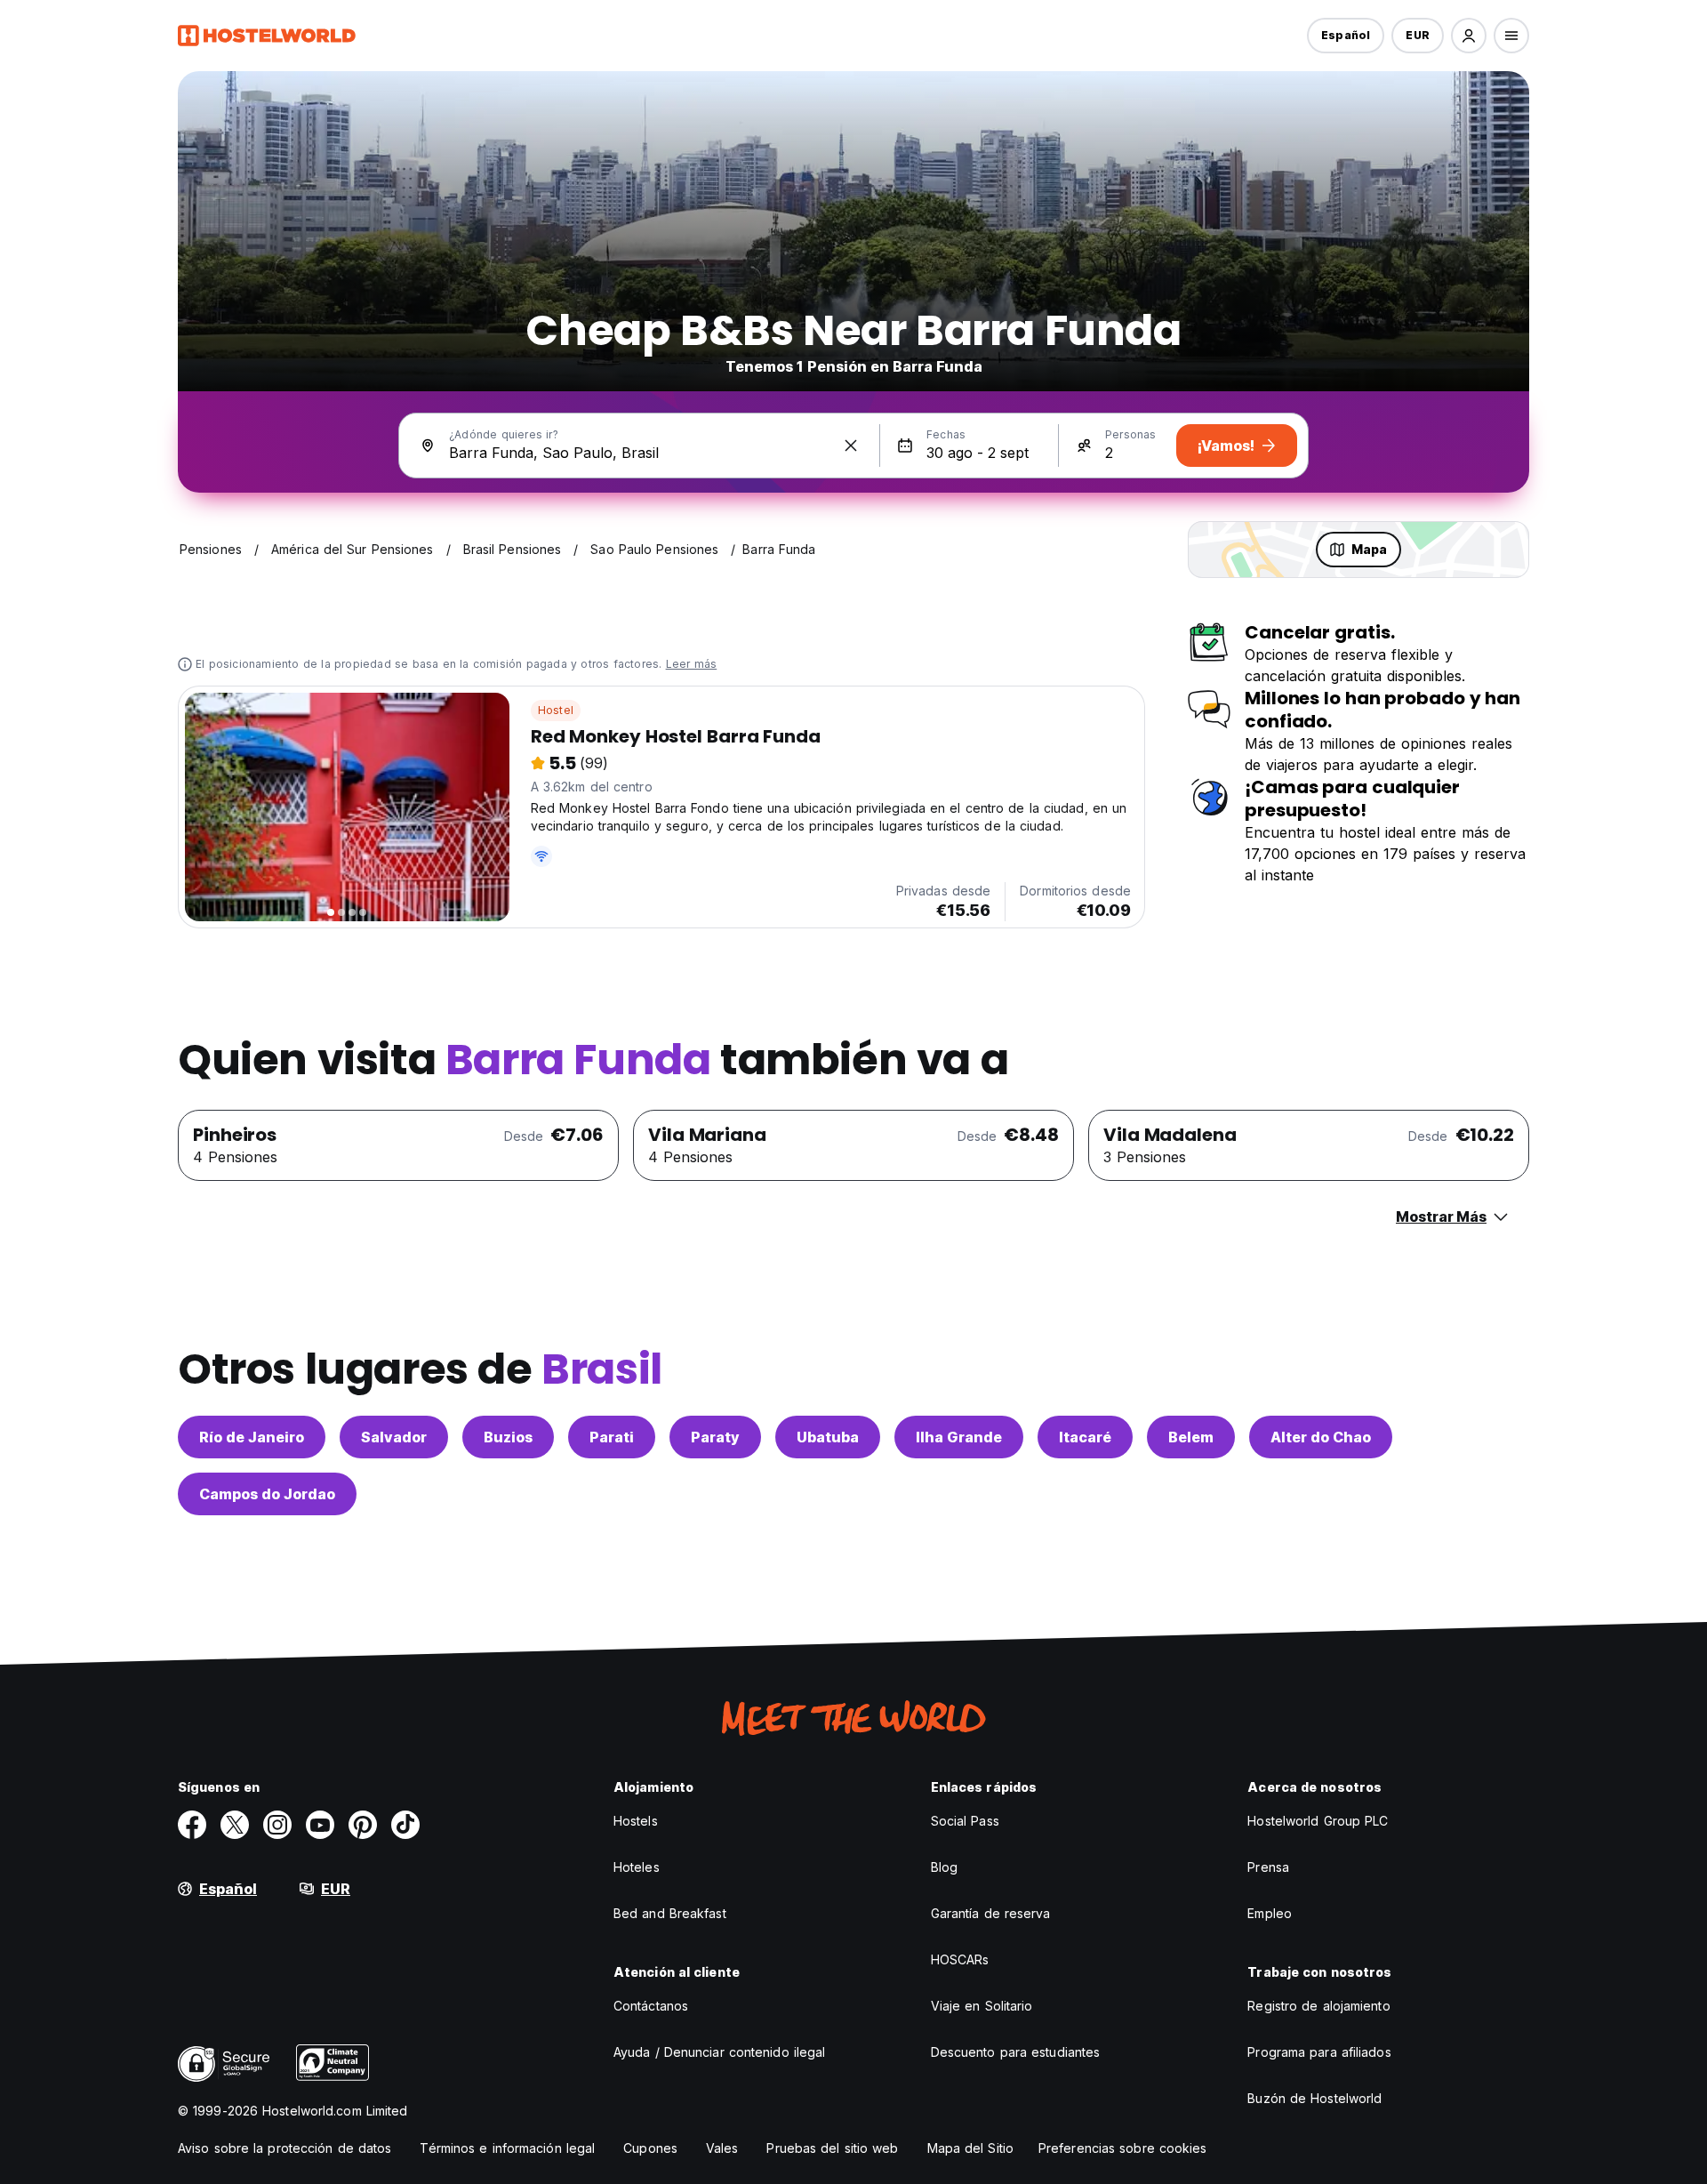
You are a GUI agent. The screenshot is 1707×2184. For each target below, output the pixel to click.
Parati (612, 1437)
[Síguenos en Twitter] (235, 1825)
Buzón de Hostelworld (1314, 2098)
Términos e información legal (507, 2148)
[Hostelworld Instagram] (277, 1825)
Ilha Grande (959, 1437)
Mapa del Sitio (970, 2148)
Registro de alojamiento (1318, 2006)
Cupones (650, 2148)
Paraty (715, 1437)
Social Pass (965, 1821)
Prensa (1268, 1867)
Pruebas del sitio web (832, 2148)
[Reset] (851, 446)
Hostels (636, 1821)
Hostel (556, 710)
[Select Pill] (1469, 36)
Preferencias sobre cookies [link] (1123, 2148)
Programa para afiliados (1319, 2052)
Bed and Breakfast (670, 1913)
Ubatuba (828, 1437)
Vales (722, 2148)
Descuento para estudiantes (1016, 2052)
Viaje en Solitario (982, 2006)
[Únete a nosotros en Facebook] (192, 1825)
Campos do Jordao (267, 1494)
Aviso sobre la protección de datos (284, 2148)
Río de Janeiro (252, 1437)
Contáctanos (651, 2006)
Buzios (508, 1437)
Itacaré (1085, 1437)
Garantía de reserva (991, 1913)
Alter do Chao (1321, 1437)
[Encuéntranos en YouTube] (320, 1825)
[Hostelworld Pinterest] (363, 1825)
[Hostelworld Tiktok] (405, 1825)
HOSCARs (960, 1959)
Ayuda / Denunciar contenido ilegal (719, 2052)
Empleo (1270, 1913)
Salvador (394, 1437)
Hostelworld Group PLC (1318, 1821)
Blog (944, 1867)
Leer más (692, 664)
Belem (1191, 1437)
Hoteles (637, 1867)
